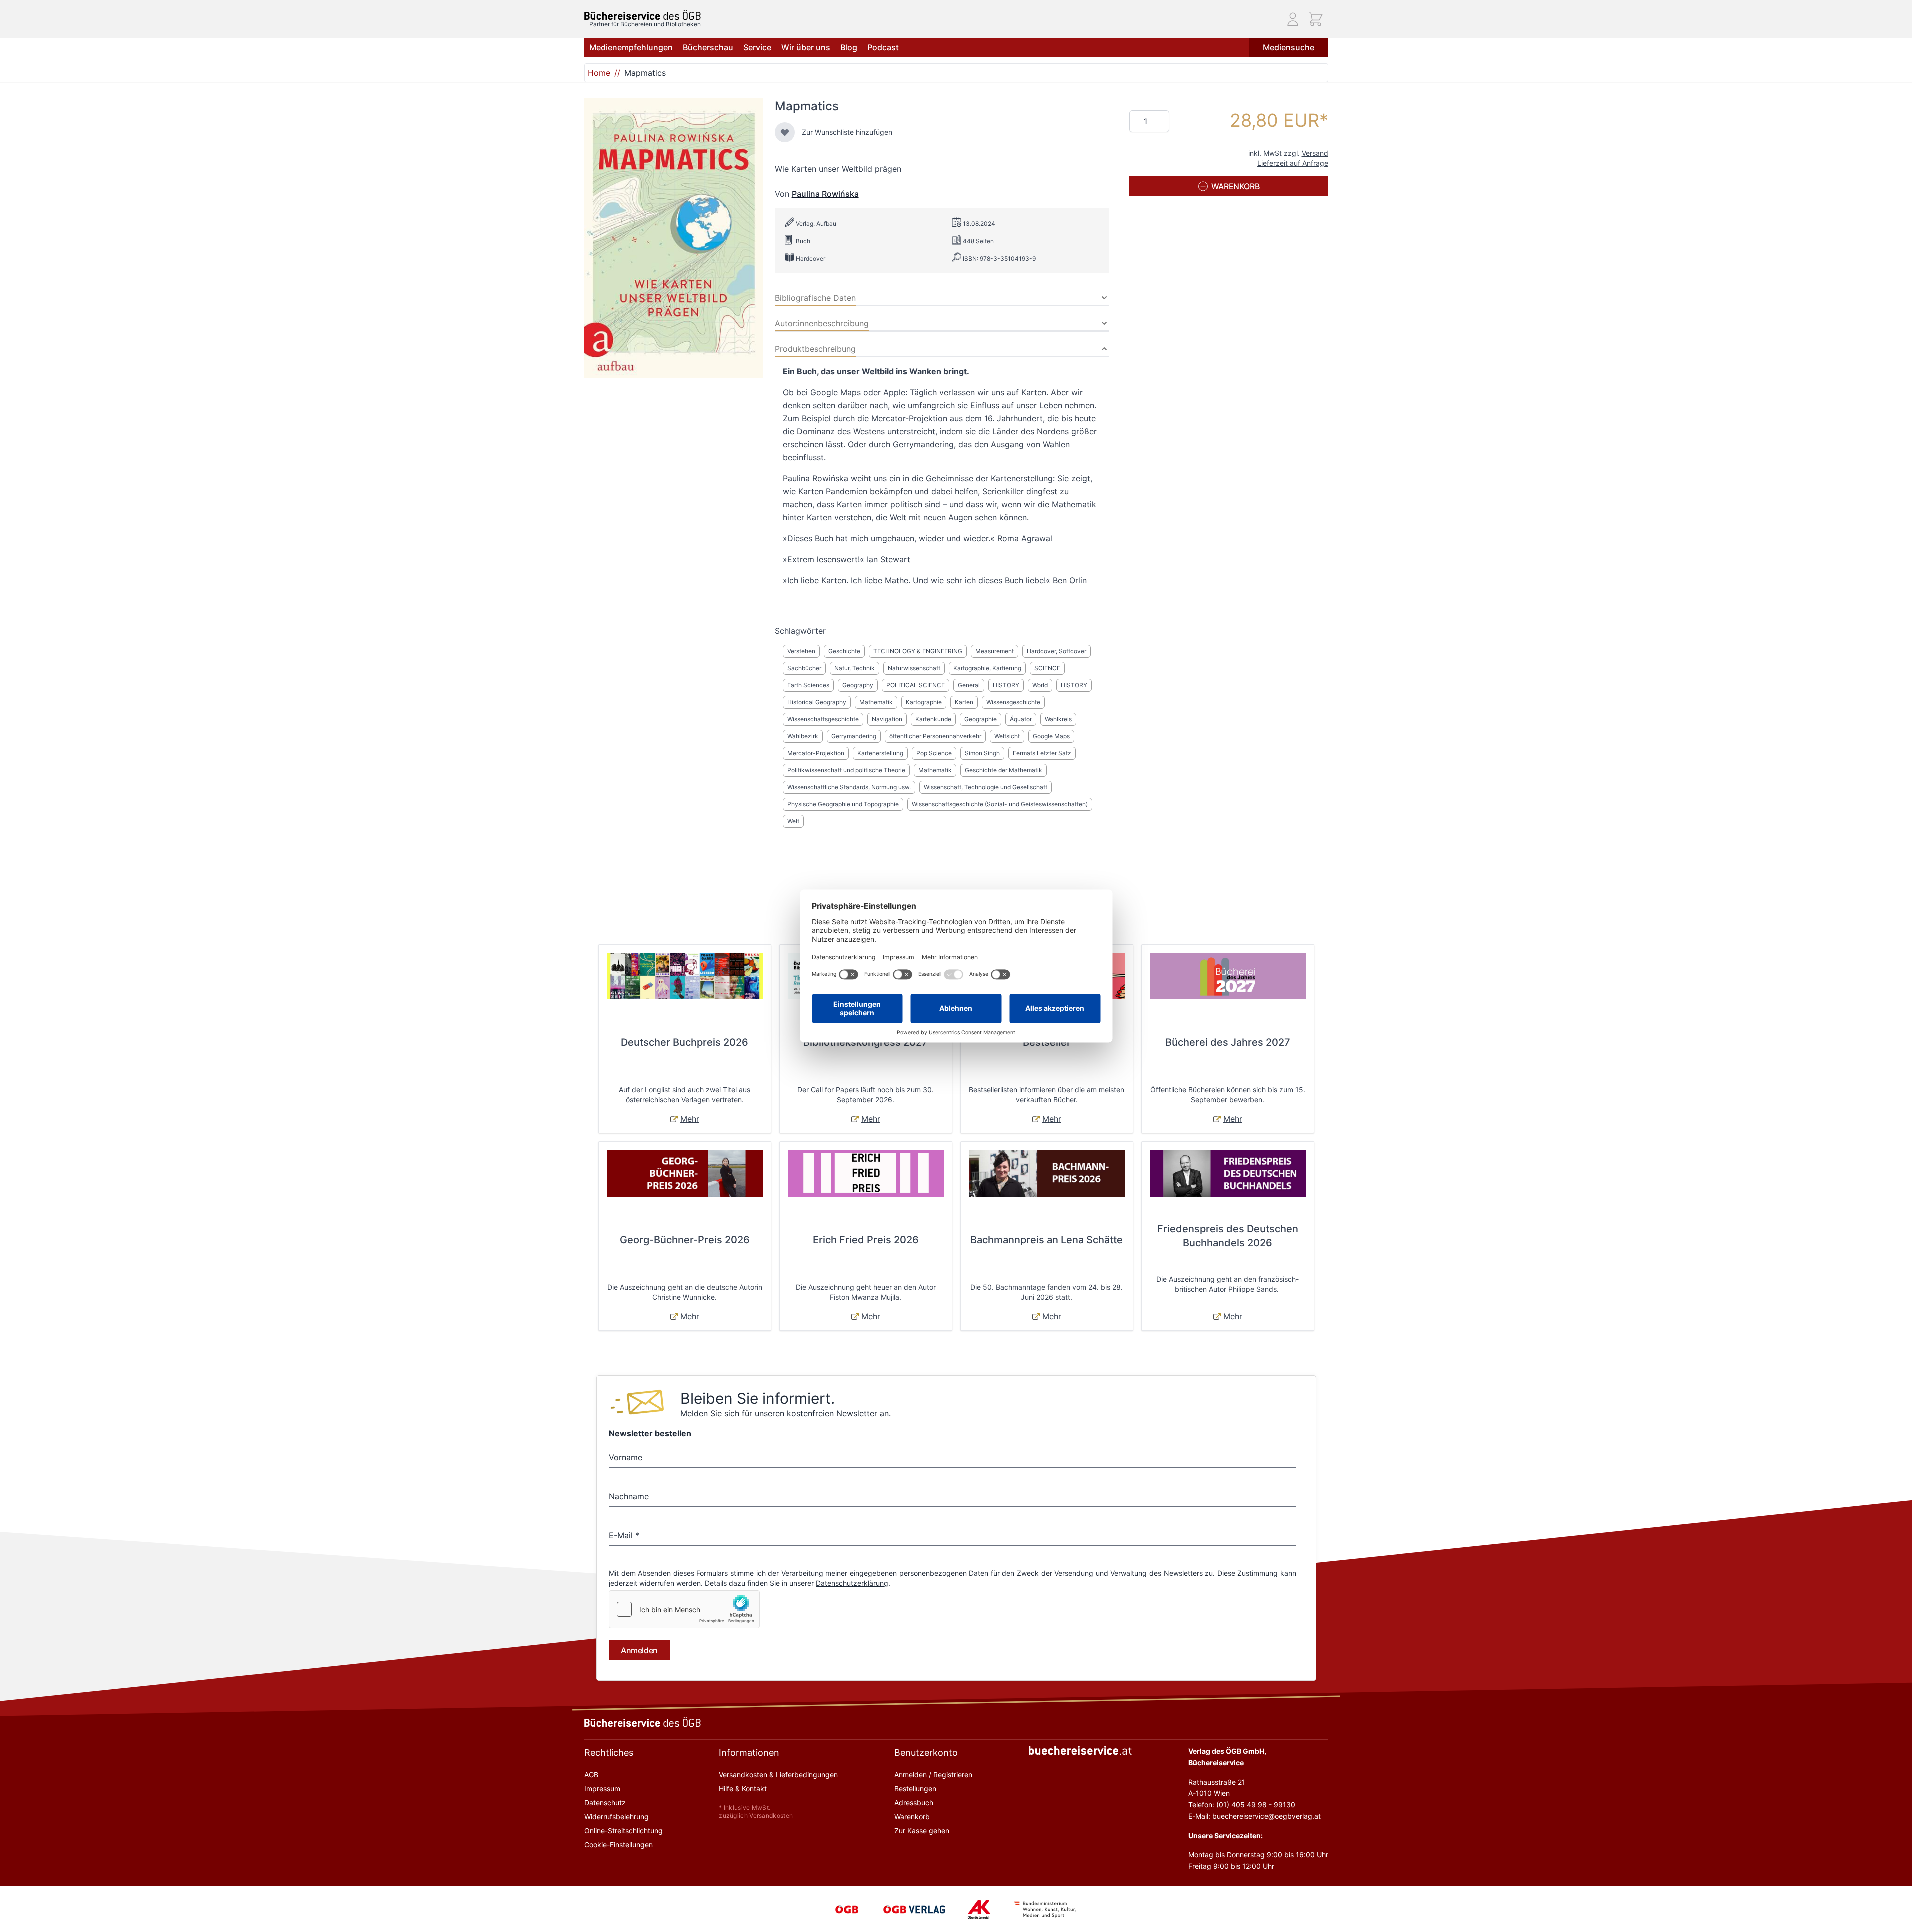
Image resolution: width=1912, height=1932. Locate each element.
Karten (964, 702)
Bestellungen (915, 1788)
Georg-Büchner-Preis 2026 (685, 1240)
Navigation (887, 719)
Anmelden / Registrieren (933, 1774)
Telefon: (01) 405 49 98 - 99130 (1242, 1804)
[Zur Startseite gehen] (643, 15)
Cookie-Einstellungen (619, 1844)
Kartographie (924, 702)
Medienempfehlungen (631, 47)
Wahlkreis (1058, 719)
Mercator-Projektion (816, 753)
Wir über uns (806, 47)
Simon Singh (982, 753)
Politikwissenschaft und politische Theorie (846, 770)
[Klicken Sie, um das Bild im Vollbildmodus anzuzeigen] (674, 238)
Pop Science (934, 753)
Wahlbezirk (803, 736)
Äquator (1021, 719)
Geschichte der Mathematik (1003, 770)
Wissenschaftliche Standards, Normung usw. (849, 787)
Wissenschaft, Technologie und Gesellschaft (985, 787)
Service (757, 47)
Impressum (602, 1788)
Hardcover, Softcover (1056, 651)
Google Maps (1051, 736)
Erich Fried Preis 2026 (866, 1240)
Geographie (980, 719)
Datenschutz (605, 1802)
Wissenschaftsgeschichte (823, 719)
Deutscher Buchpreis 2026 (685, 1042)
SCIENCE (1047, 668)
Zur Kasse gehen (922, 1830)
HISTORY (1006, 685)
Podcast (883, 47)
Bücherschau (708, 47)
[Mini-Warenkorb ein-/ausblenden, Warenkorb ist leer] (1316, 19)
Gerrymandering (854, 736)
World (1040, 685)
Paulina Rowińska (825, 194)
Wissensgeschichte (1013, 702)
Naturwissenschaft (914, 668)
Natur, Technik (855, 668)
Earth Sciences (808, 685)
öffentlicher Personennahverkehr (935, 736)
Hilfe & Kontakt (743, 1788)
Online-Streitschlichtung (624, 1830)
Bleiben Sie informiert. (758, 1398)
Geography (858, 685)
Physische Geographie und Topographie (843, 804)
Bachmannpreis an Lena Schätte (1046, 1240)
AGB (591, 1774)
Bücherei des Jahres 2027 (1228, 1042)
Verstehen (801, 651)
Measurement (994, 651)
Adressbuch (914, 1802)
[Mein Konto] (1293, 19)
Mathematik (876, 702)
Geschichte (844, 651)
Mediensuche (1288, 47)
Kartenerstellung (880, 753)
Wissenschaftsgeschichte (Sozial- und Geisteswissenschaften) (1000, 804)
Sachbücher (804, 668)
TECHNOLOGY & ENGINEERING (918, 651)
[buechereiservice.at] (1080, 1750)
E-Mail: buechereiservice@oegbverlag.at (1254, 1816)
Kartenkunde (933, 719)
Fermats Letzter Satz (1042, 753)
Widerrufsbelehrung (617, 1816)
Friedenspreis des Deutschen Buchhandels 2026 (1228, 1236)
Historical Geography (817, 702)
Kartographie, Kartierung (987, 668)
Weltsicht (1007, 736)
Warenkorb (912, 1816)
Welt (793, 821)
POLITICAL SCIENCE (916, 685)
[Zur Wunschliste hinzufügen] (785, 132)
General (969, 685)
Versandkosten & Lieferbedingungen (778, 1774)
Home (599, 73)
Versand (1315, 153)
